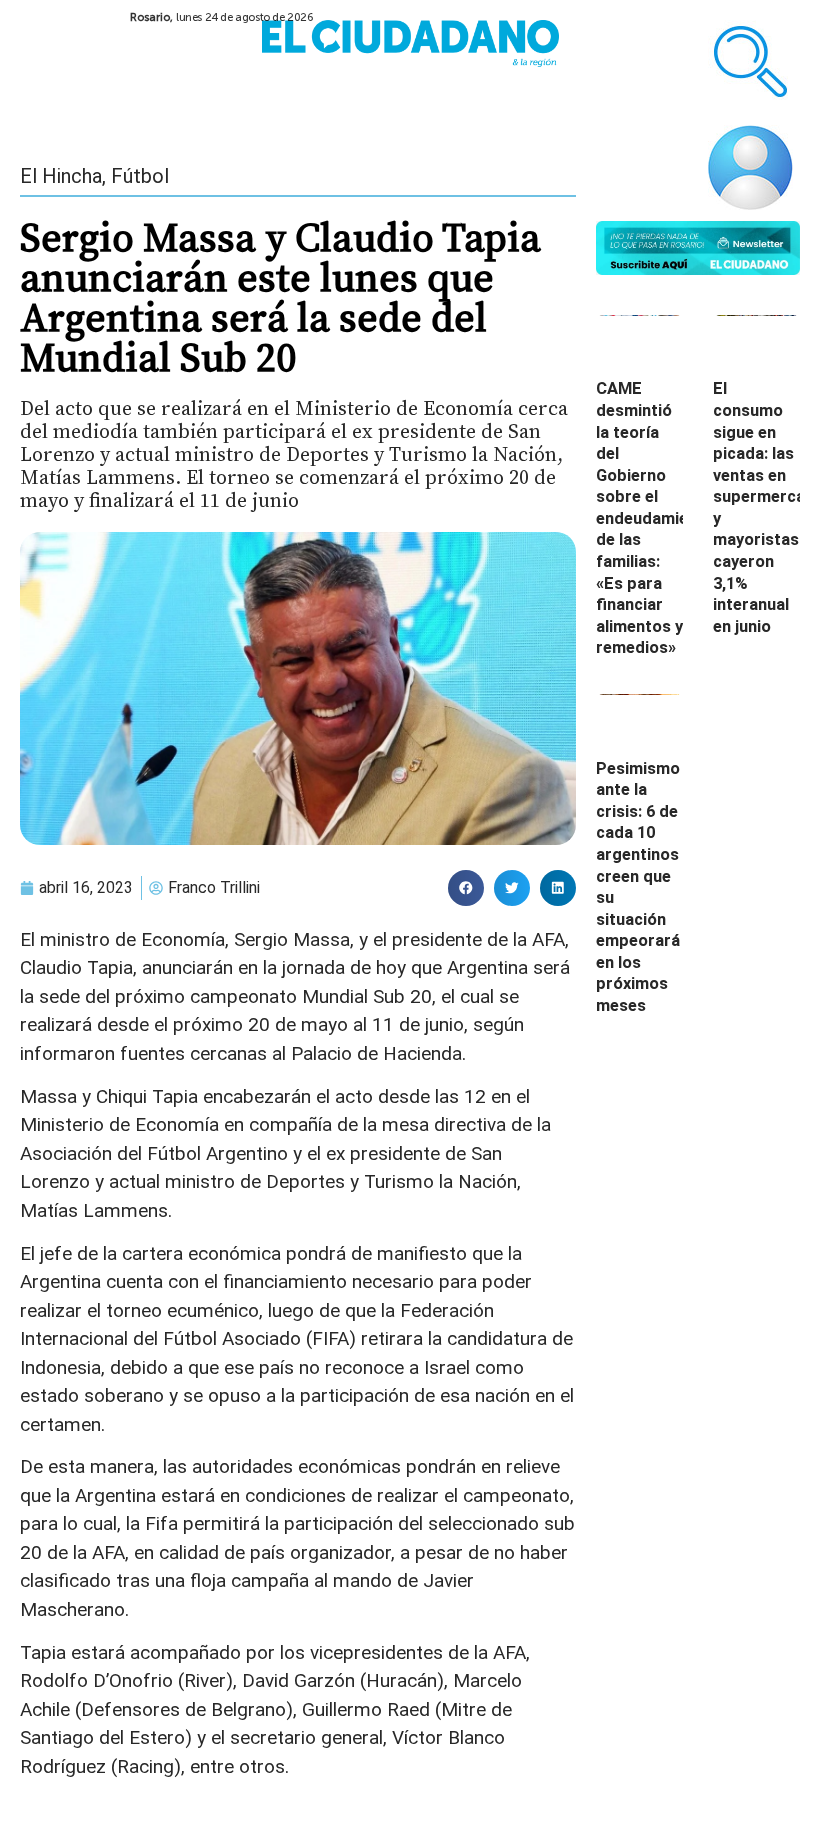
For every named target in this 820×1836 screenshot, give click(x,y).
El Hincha (61, 176)
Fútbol (140, 176)
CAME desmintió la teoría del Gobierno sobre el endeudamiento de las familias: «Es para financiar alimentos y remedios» (655, 518)
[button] (466, 888)
